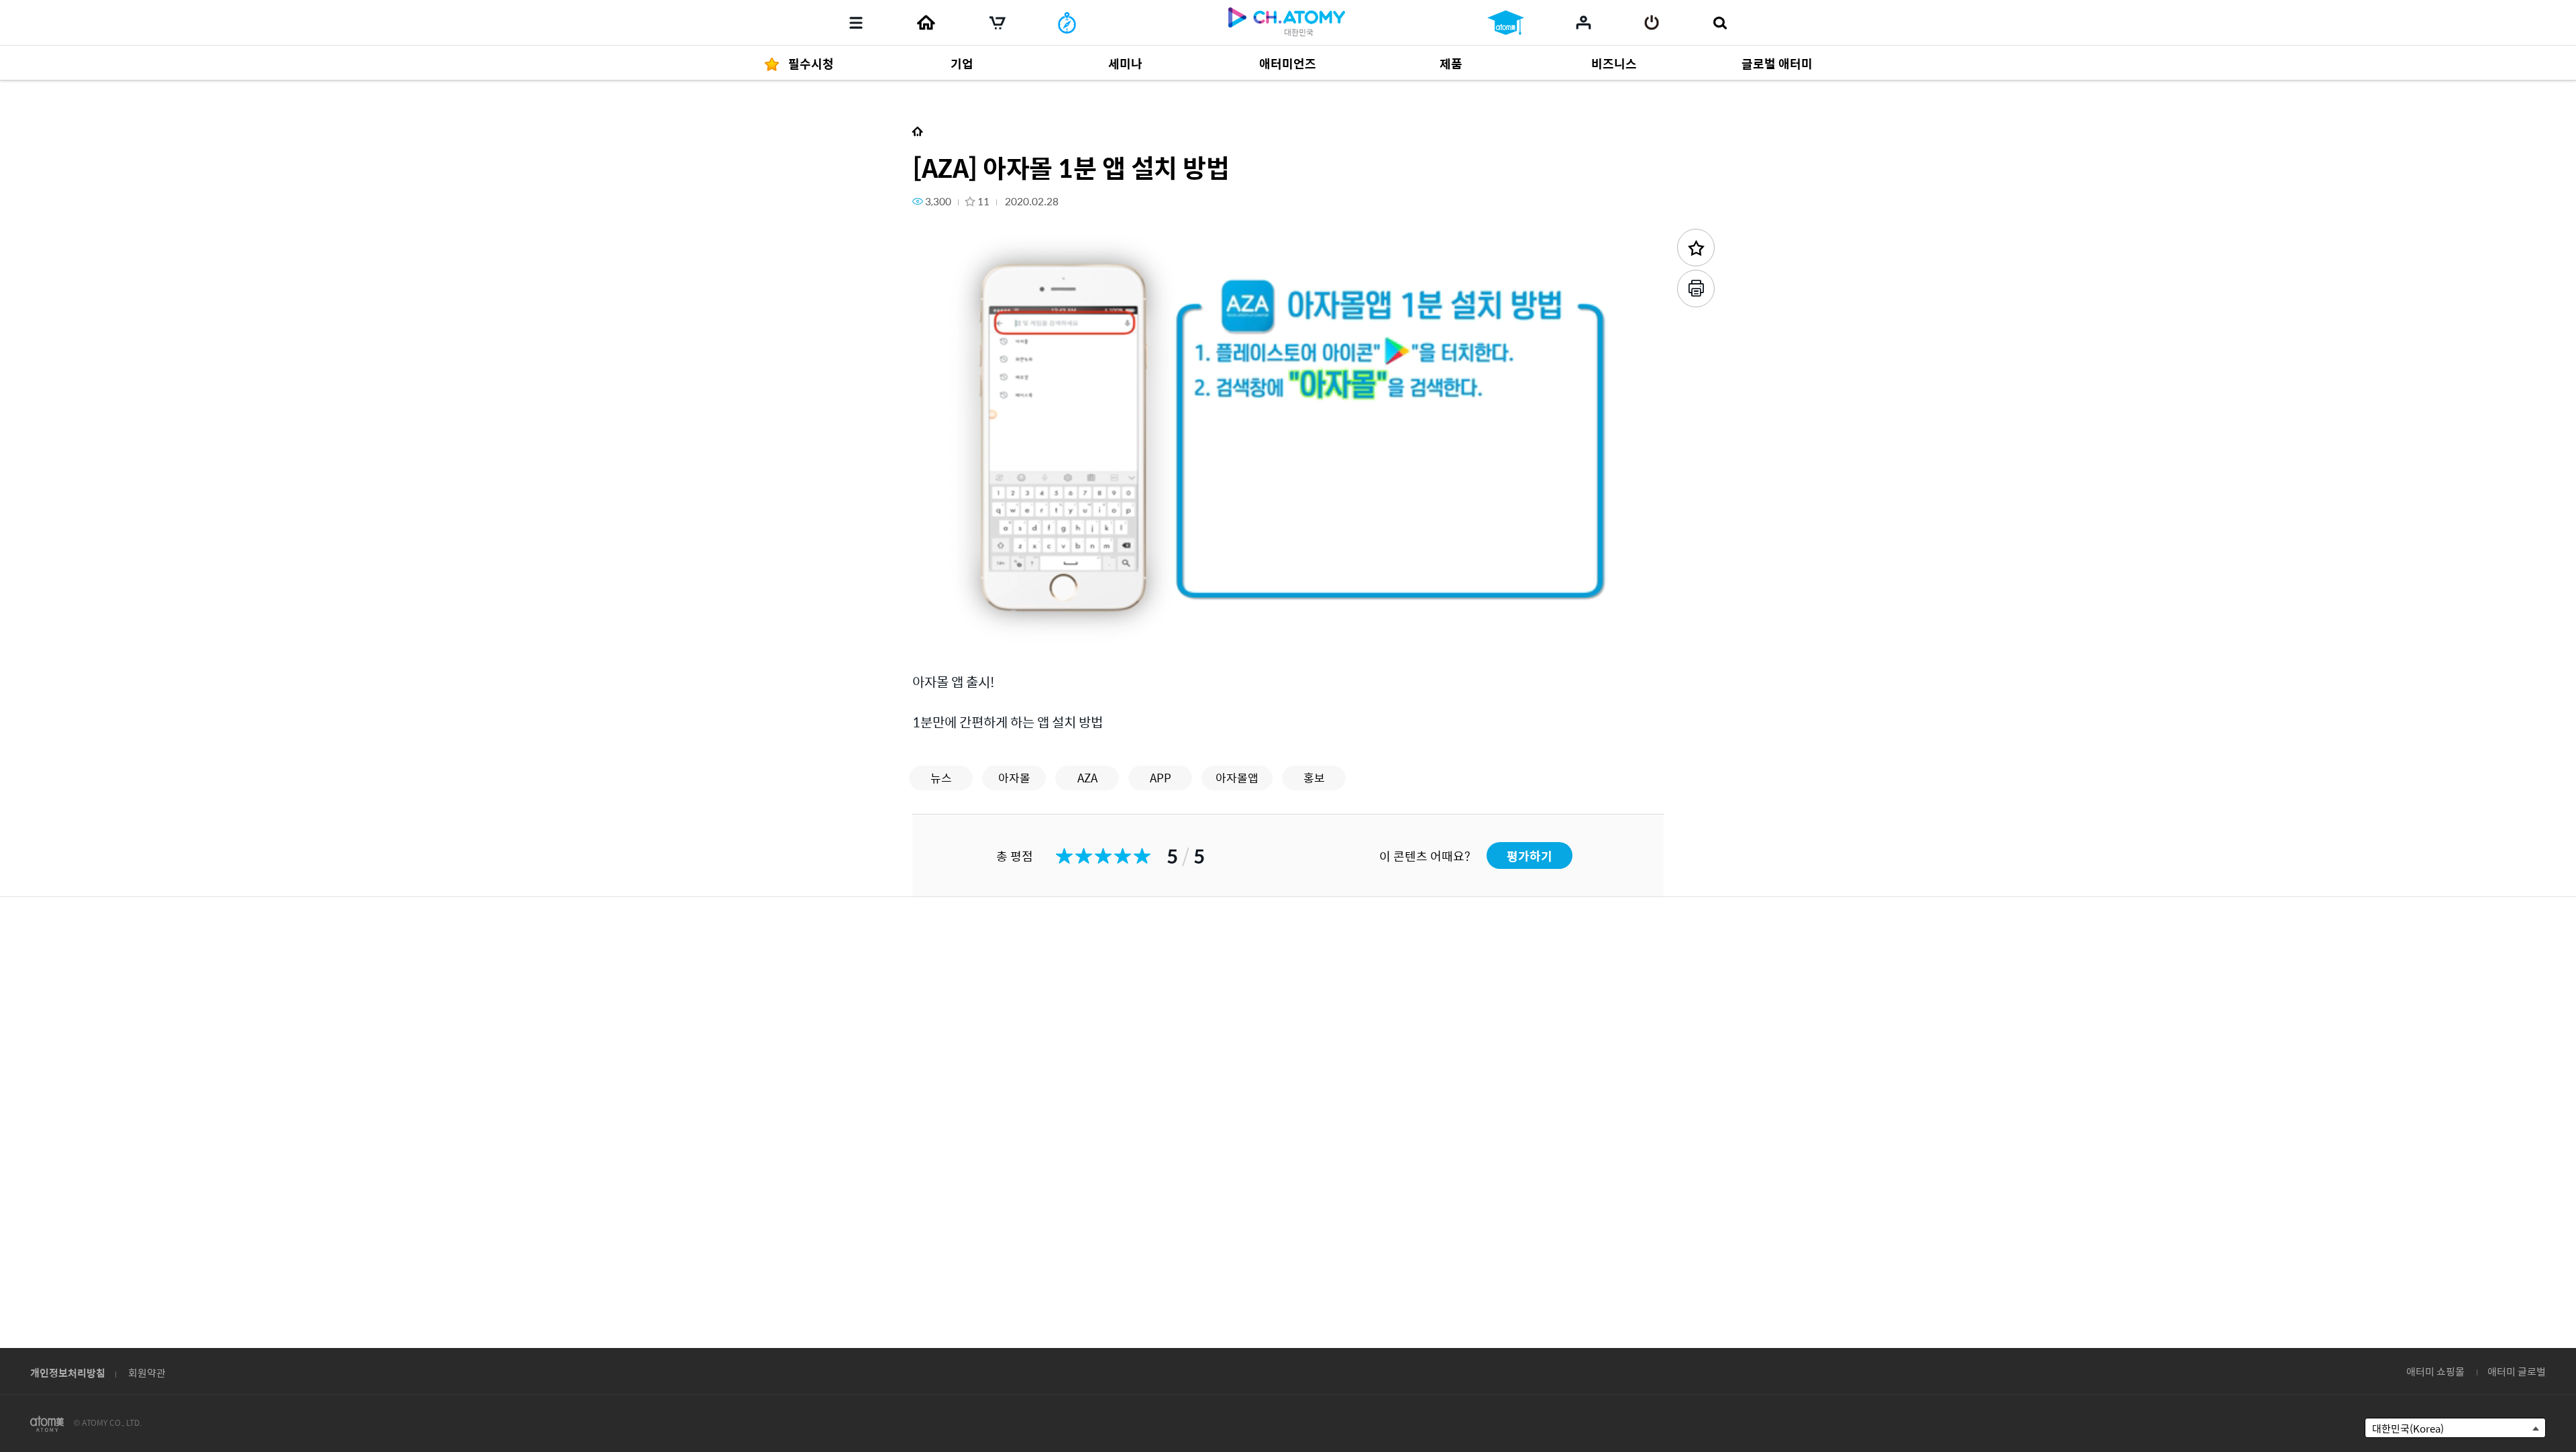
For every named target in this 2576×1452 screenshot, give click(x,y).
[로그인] (1652, 23)
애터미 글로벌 (2517, 1371)
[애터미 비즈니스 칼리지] (1506, 23)
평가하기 (1529, 856)
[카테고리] (856, 23)
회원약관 (147, 1372)
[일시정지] (939, 634)
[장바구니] (998, 23)
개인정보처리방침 (68, 1372)
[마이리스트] (1584, 22)
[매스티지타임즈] (1067, 23)
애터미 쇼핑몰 (2435, 1371)
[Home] (926, 23)
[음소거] (1020, 634)
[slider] (1288, 615)
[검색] (1720, 23)
